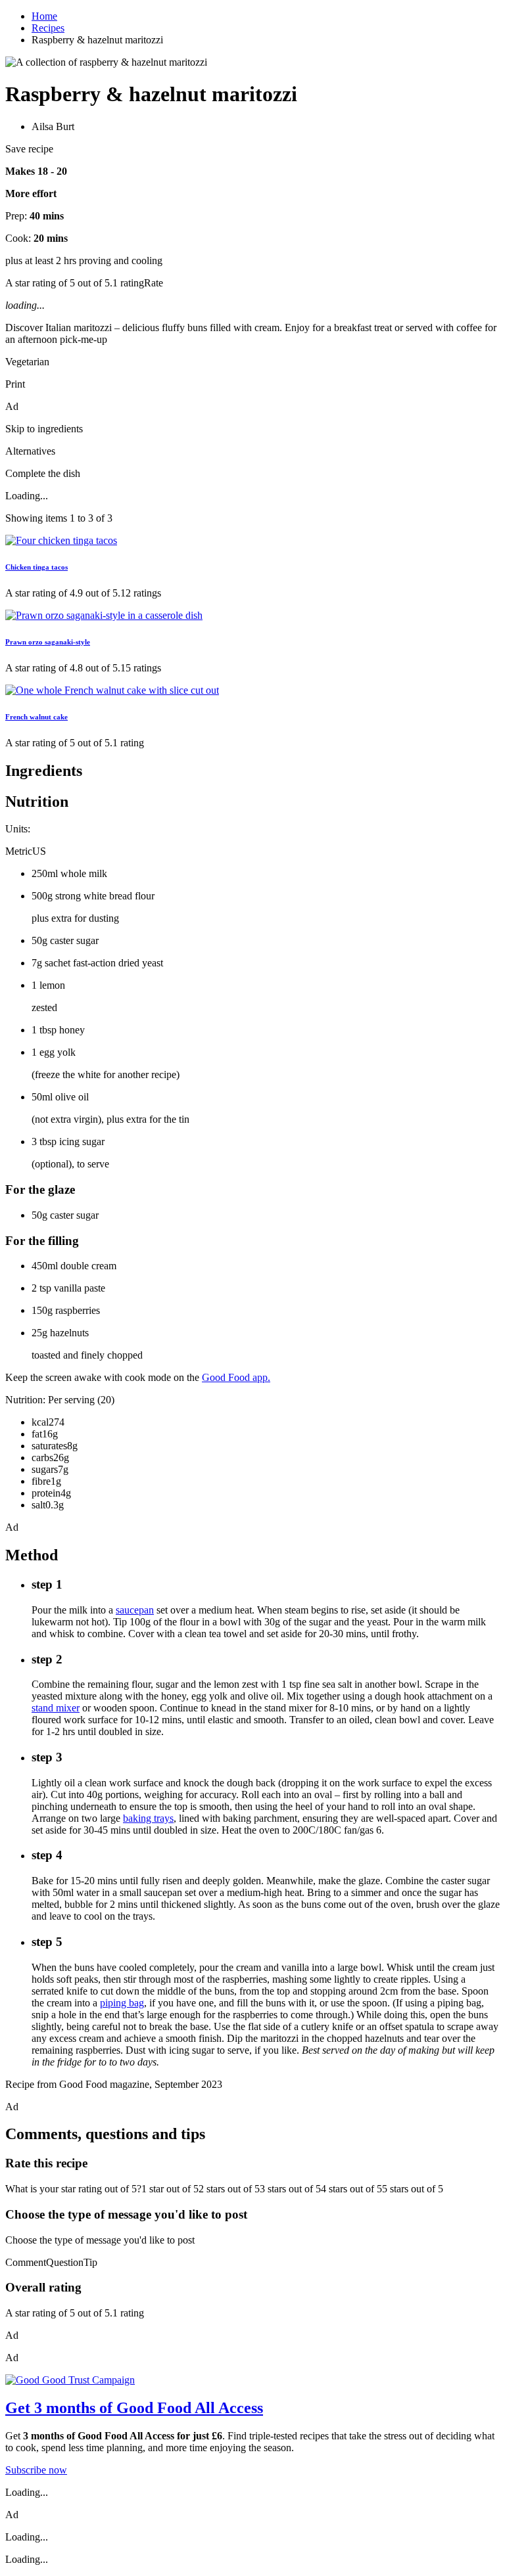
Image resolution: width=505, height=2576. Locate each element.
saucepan (135, 1610)
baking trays (148, 1818)
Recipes (48, 28)
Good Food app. (236, 1377)
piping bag (122, 2003)
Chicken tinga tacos (36, 567)
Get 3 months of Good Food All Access (134, 2408)
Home (44, 16)
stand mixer (56, 1708)
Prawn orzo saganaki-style (48, 642)
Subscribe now (36, 2470)
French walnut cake (36, 717)
